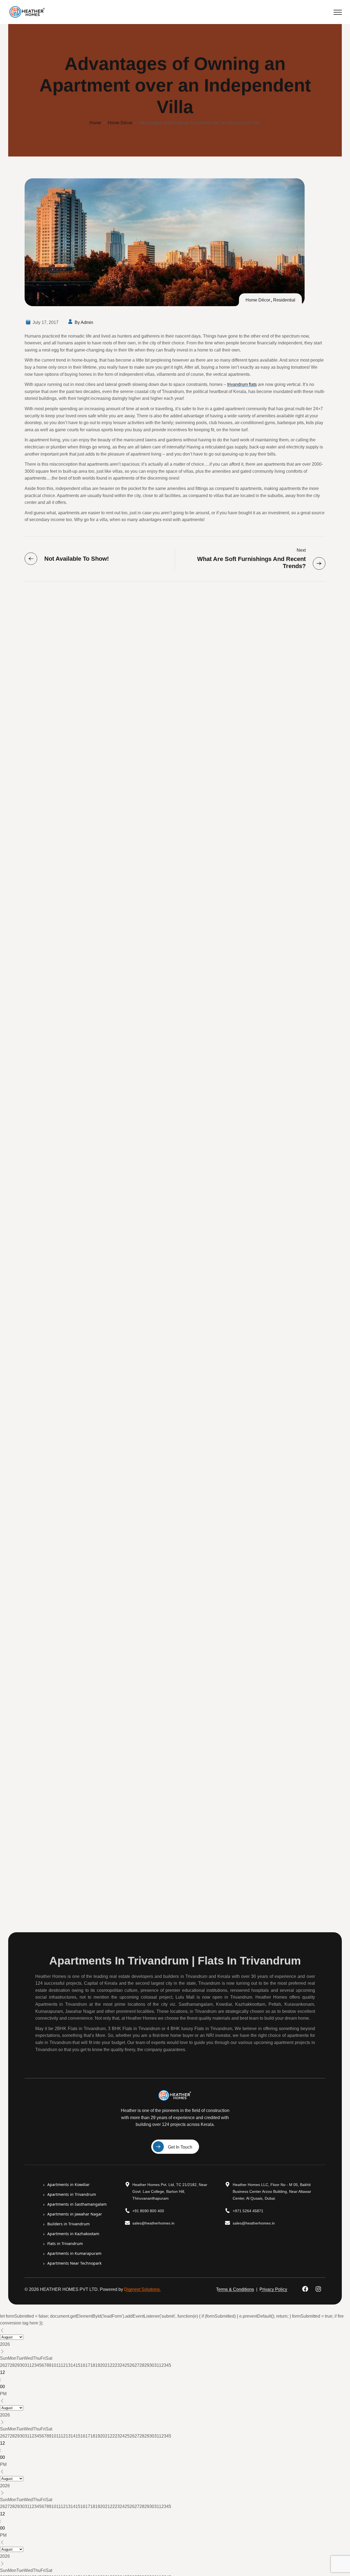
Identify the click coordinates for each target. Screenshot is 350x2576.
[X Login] (320, 2289)
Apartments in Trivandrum (70, 2194)
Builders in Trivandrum (67, 2224)
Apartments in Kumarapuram (72, 2253)
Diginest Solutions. (142, 2289)
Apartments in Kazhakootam (71, 2234)
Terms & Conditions (235, 2289)
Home (95, 123)
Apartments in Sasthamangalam (75, 2204)
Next (301, 550)
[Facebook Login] (307, 2289)
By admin (84, 322)
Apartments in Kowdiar (67, 2185)
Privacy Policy (273, 2289)
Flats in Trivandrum (63, 2244)
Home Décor (120, 123)
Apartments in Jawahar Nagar (73, 2214)
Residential (284, 300)
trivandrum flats (242, 384)
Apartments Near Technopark (72, 2263)
